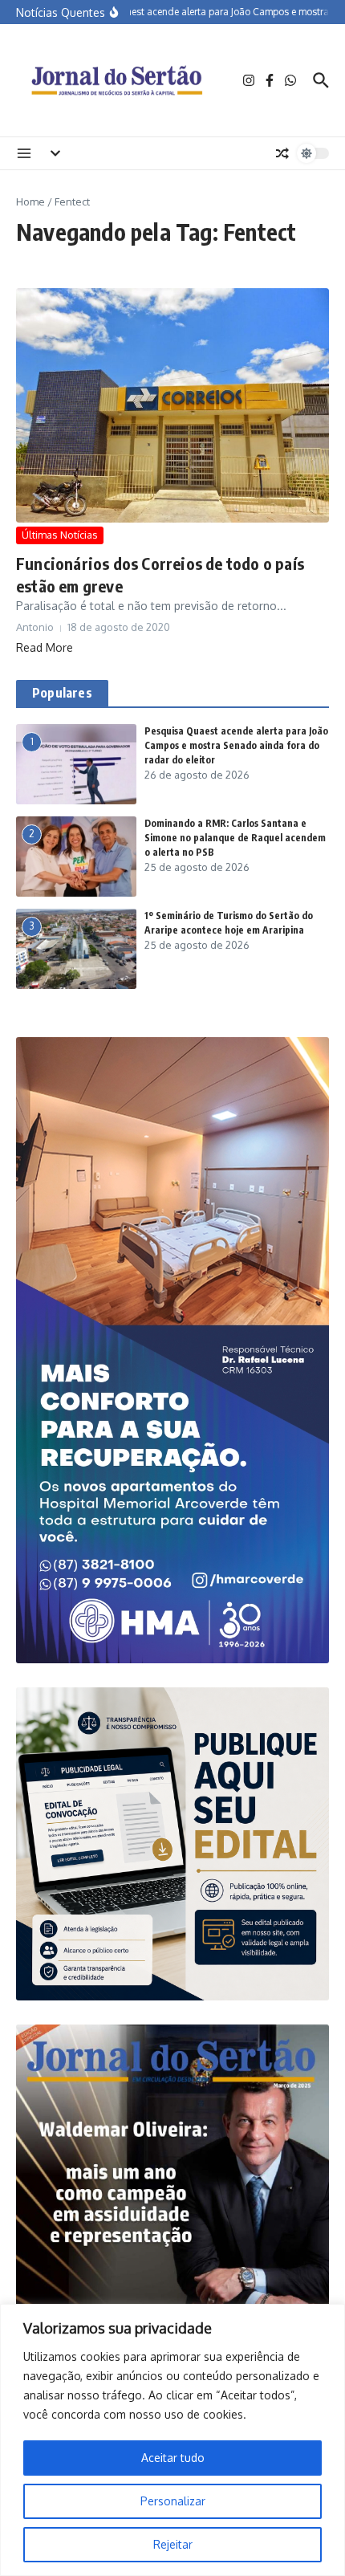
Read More (45, 647)
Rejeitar (173, 2544)
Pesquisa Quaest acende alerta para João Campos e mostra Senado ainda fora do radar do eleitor (236, 745)
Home (30, 201)
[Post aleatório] (282, 153)
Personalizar (173, 2501)
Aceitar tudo (173, 2458)
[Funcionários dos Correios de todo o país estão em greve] (172, 405)
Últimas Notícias (60, 535)
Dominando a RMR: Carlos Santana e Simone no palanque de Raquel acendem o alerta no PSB (235, 838)
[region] (172, 2440)
